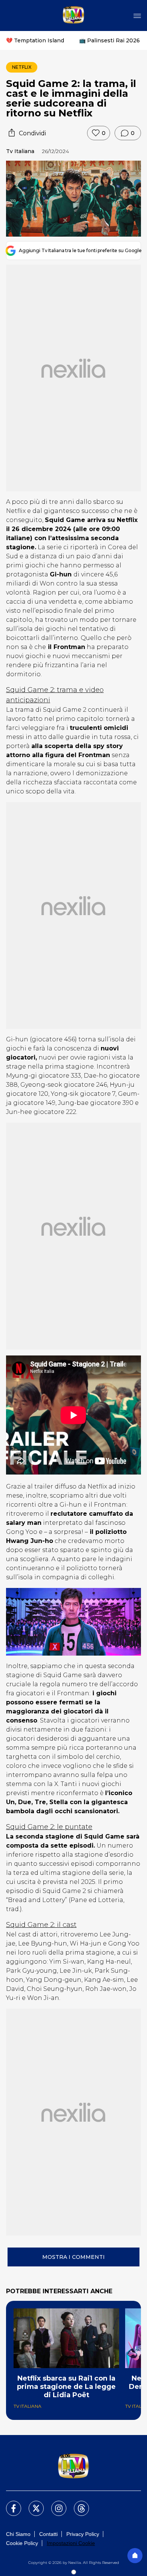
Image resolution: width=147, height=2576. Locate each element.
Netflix (22, 67)
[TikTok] (77, 2504)
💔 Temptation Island (35, 40)
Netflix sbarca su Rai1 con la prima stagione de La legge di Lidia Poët (66, 2387)
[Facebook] (9, 2504)
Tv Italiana (20, 151)
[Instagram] (54, 2504)
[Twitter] (32, 2504)
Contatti (48, 2534)
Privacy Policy (83, 2534)
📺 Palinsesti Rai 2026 (109, 40)
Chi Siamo (18, 2534)
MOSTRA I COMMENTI (73, 2257)
